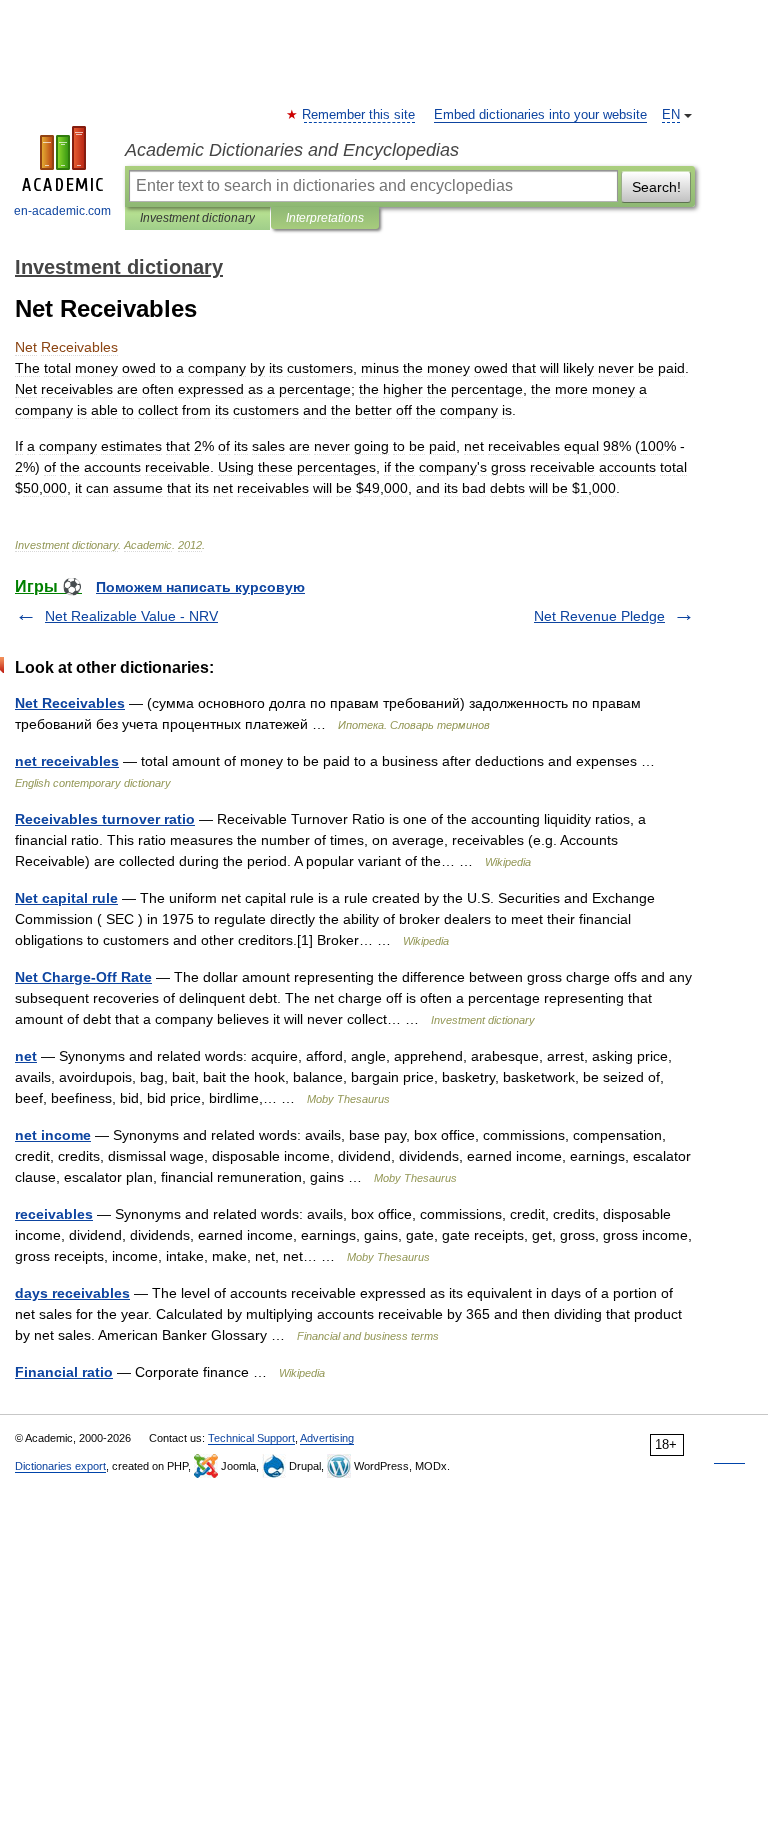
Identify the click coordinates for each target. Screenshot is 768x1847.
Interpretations (325, 218)
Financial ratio (64, 1372)
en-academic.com (62, 211)
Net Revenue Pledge (599, 616)
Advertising (327, 1438)
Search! (656, 187)
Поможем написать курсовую (200, 587)
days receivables (72, 1293)
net (26, 1056)
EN (671, 115)
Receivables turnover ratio (105, 819)
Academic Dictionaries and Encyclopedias (292, 150)
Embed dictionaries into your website (540, 115)
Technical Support (251, 1438)
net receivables (67, 761)
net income (53, 1135)
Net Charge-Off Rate (83, 977)
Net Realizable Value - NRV (131, 616)
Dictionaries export (60, 1466)
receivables (54, 1214)
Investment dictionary (197, 218)
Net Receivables (70, 703)
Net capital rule (66, 898)
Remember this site (359, 115)
